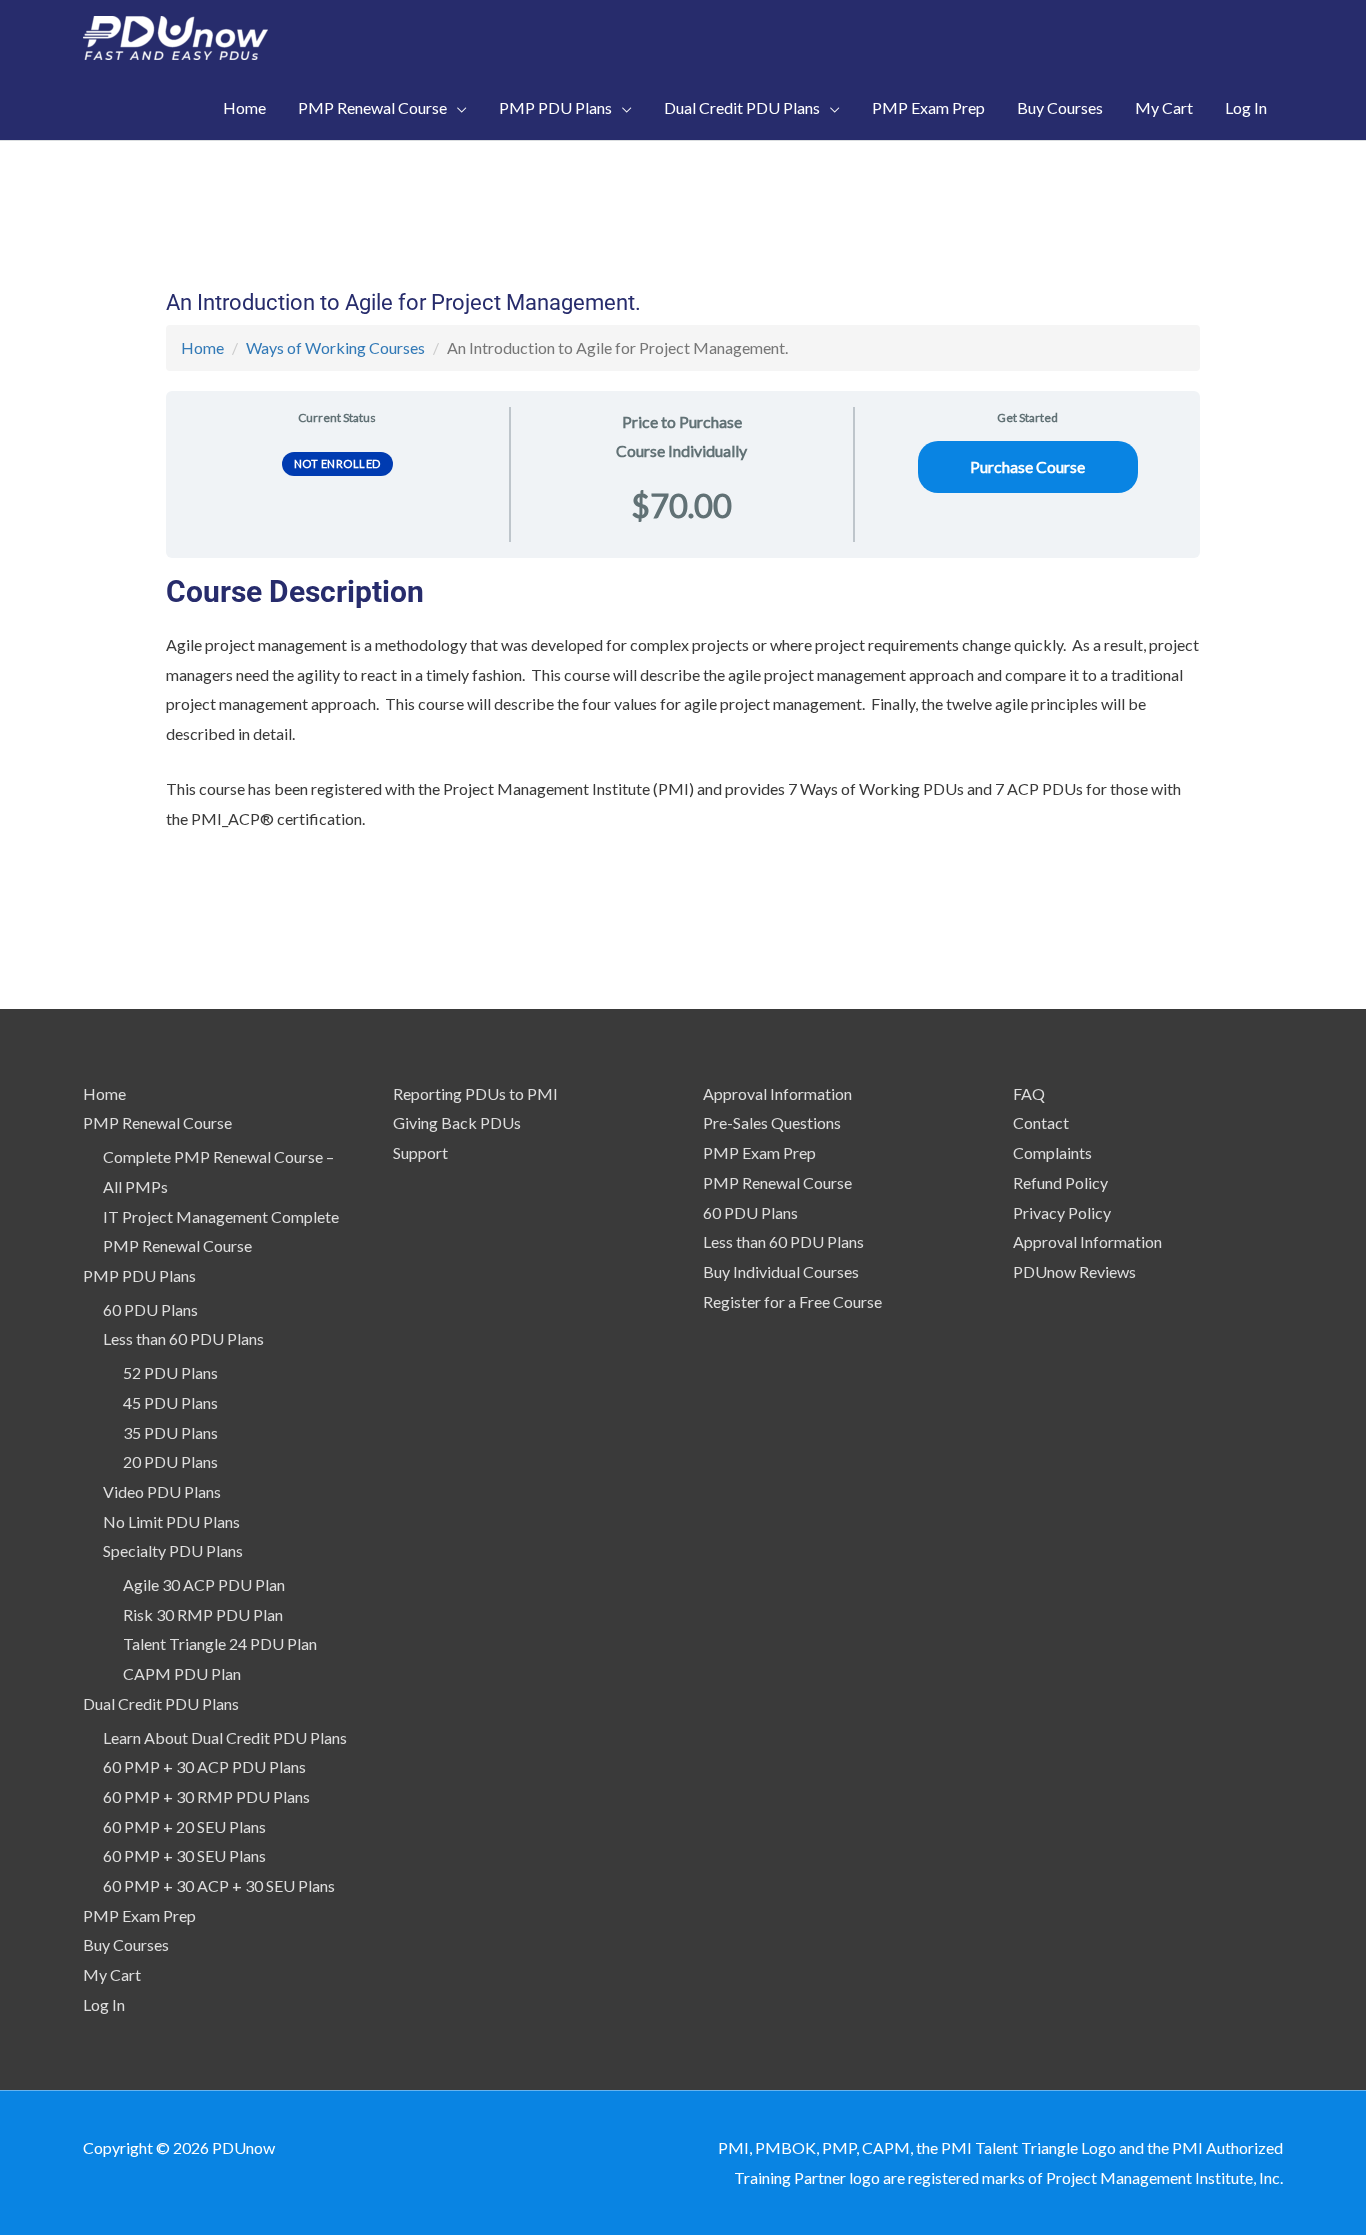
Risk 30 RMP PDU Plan (203, 1614)
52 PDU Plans (170, 1372)
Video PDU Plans (162, 1491)
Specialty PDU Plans (173, 1550)
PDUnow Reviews (1074, 1271)
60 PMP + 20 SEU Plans (184, 1826)
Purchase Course (1027, 466)
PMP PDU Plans (139, 1275)
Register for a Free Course (792, 1301)
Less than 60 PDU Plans (183, 1338)
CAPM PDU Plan (182, 1673)
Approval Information (777, 1093)
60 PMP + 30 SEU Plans (184, 1855)
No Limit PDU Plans (171, 1521)
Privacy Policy (1062, 1212)
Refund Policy (1060, 1182)
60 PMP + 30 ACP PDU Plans (204, 1766)
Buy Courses (126, 1944)
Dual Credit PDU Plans (161, 1703)
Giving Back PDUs (457, 1122)
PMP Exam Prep (139, 1915)
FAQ (1029, 1093)
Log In (104, 2004)
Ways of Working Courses (335, 347)
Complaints (1052, 1152)
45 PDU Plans (170, 1402)
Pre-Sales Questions (772, 1122)
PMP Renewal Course (157, 1122)
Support (420, 1152)
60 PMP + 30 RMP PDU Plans (206, 1796)
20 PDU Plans (170, 1461)
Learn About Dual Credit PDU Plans (225, 1737)
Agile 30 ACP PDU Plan (204, 1584)
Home (202, 347)
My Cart (112, 1974)
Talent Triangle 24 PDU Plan (220, 1643)
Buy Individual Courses (781, 1271)
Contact (1041, 1122)
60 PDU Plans (150, 1309)
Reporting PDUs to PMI (475, 1093)
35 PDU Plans (170, 1432)
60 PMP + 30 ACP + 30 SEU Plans (219, 1885)
